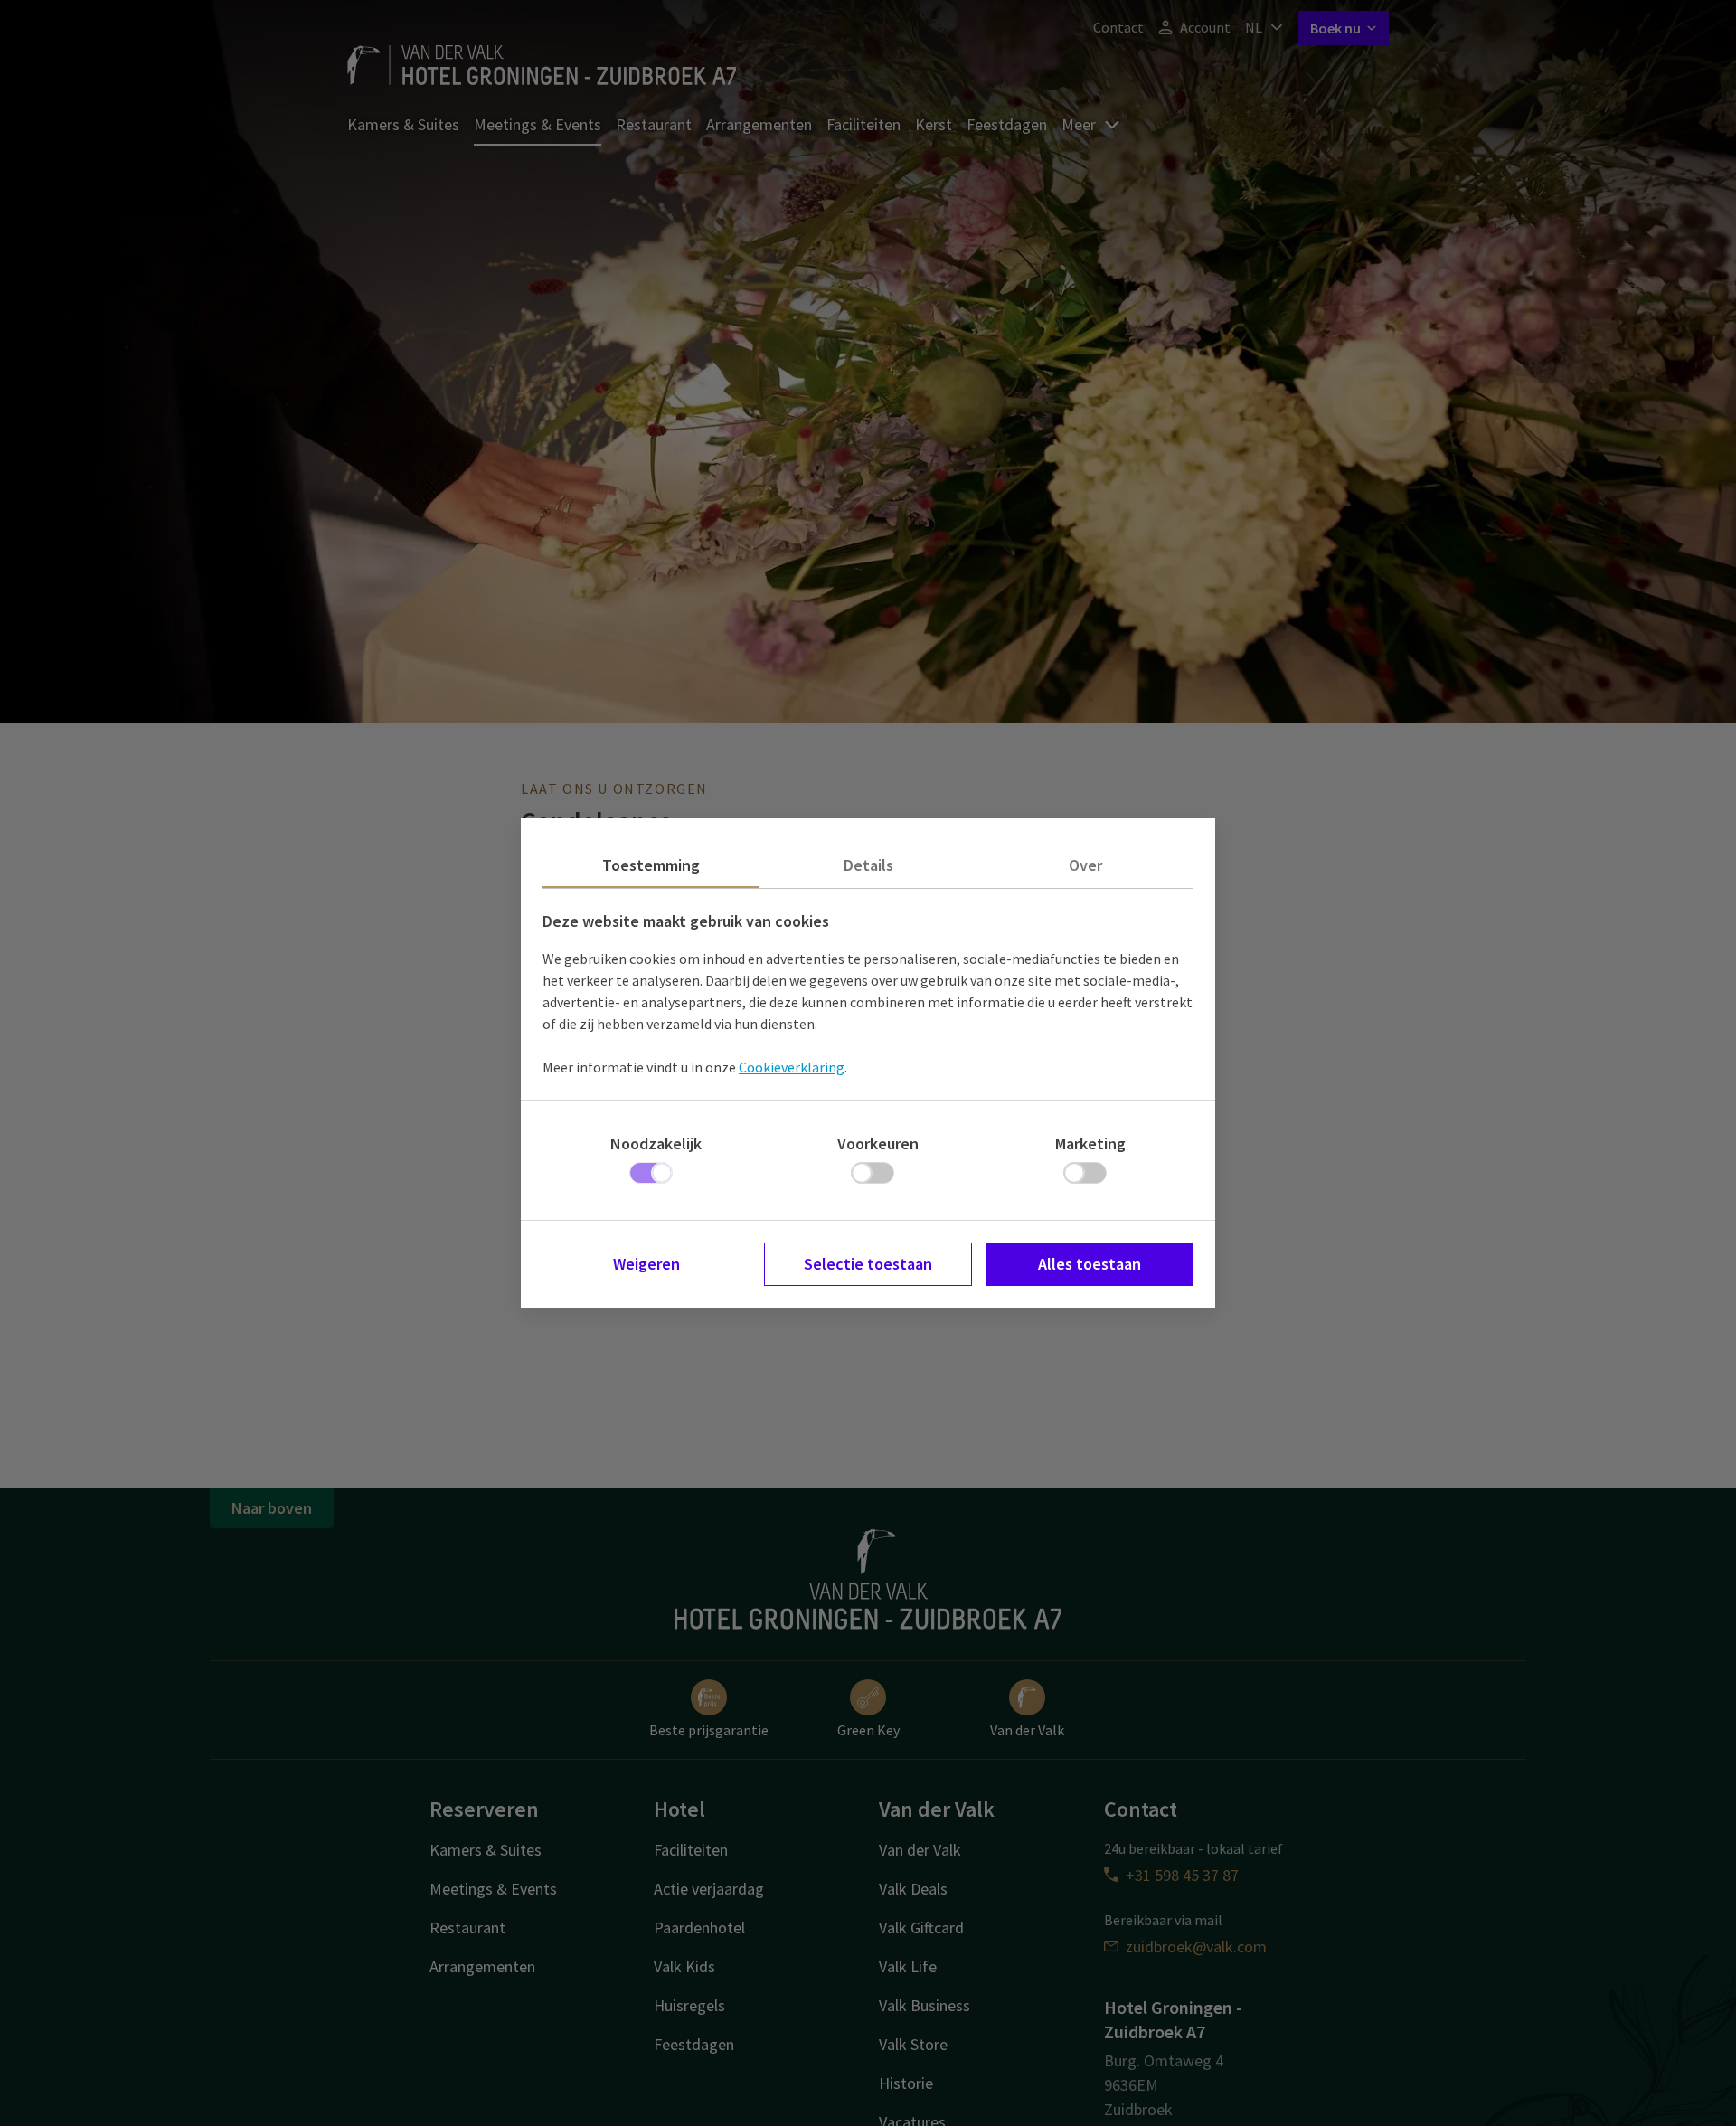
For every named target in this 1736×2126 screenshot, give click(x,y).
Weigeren (646, 1264)
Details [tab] (868, 865)
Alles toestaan (1090, 1264)
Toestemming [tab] (651, 865)
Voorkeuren (878, 1143)
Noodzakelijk (656, 1143)
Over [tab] (1085, 865)
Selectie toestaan (868, 1264)
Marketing (1090, 1143)
